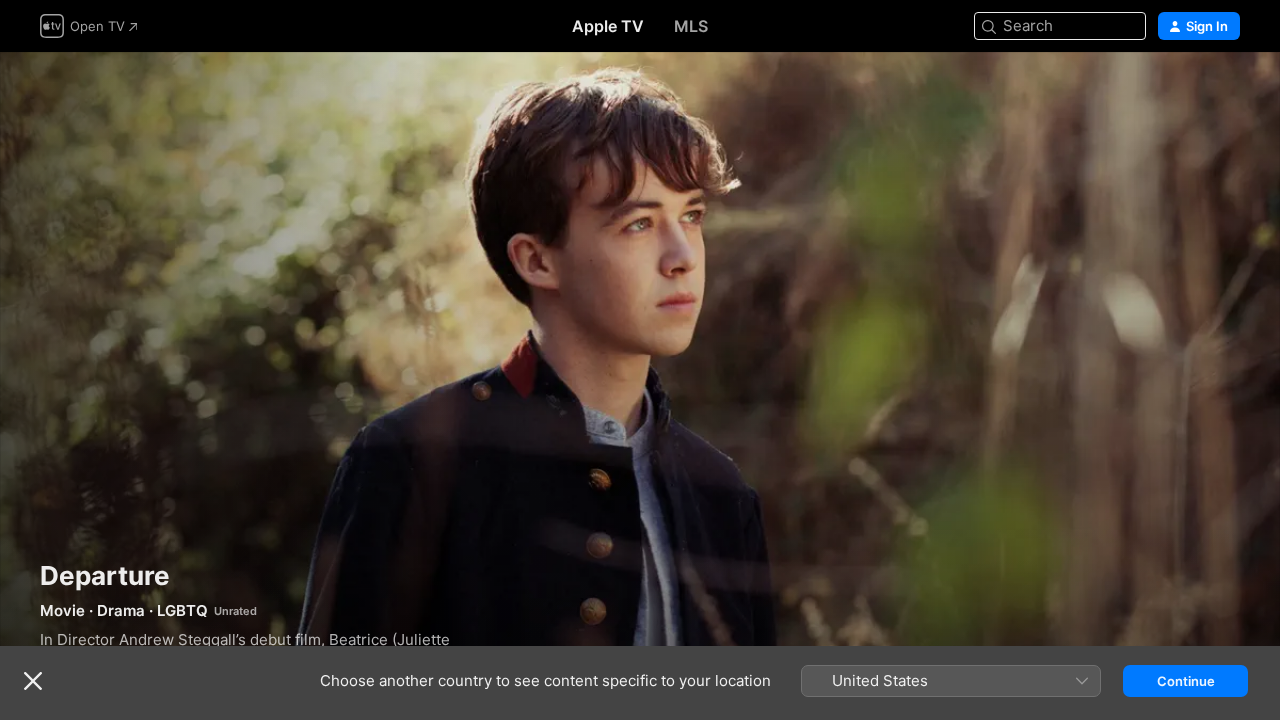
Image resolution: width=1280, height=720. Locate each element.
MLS (691, 26)
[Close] (33, 681)
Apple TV (608, 26)
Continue (1186, 681)
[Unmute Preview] (1226, 91)
